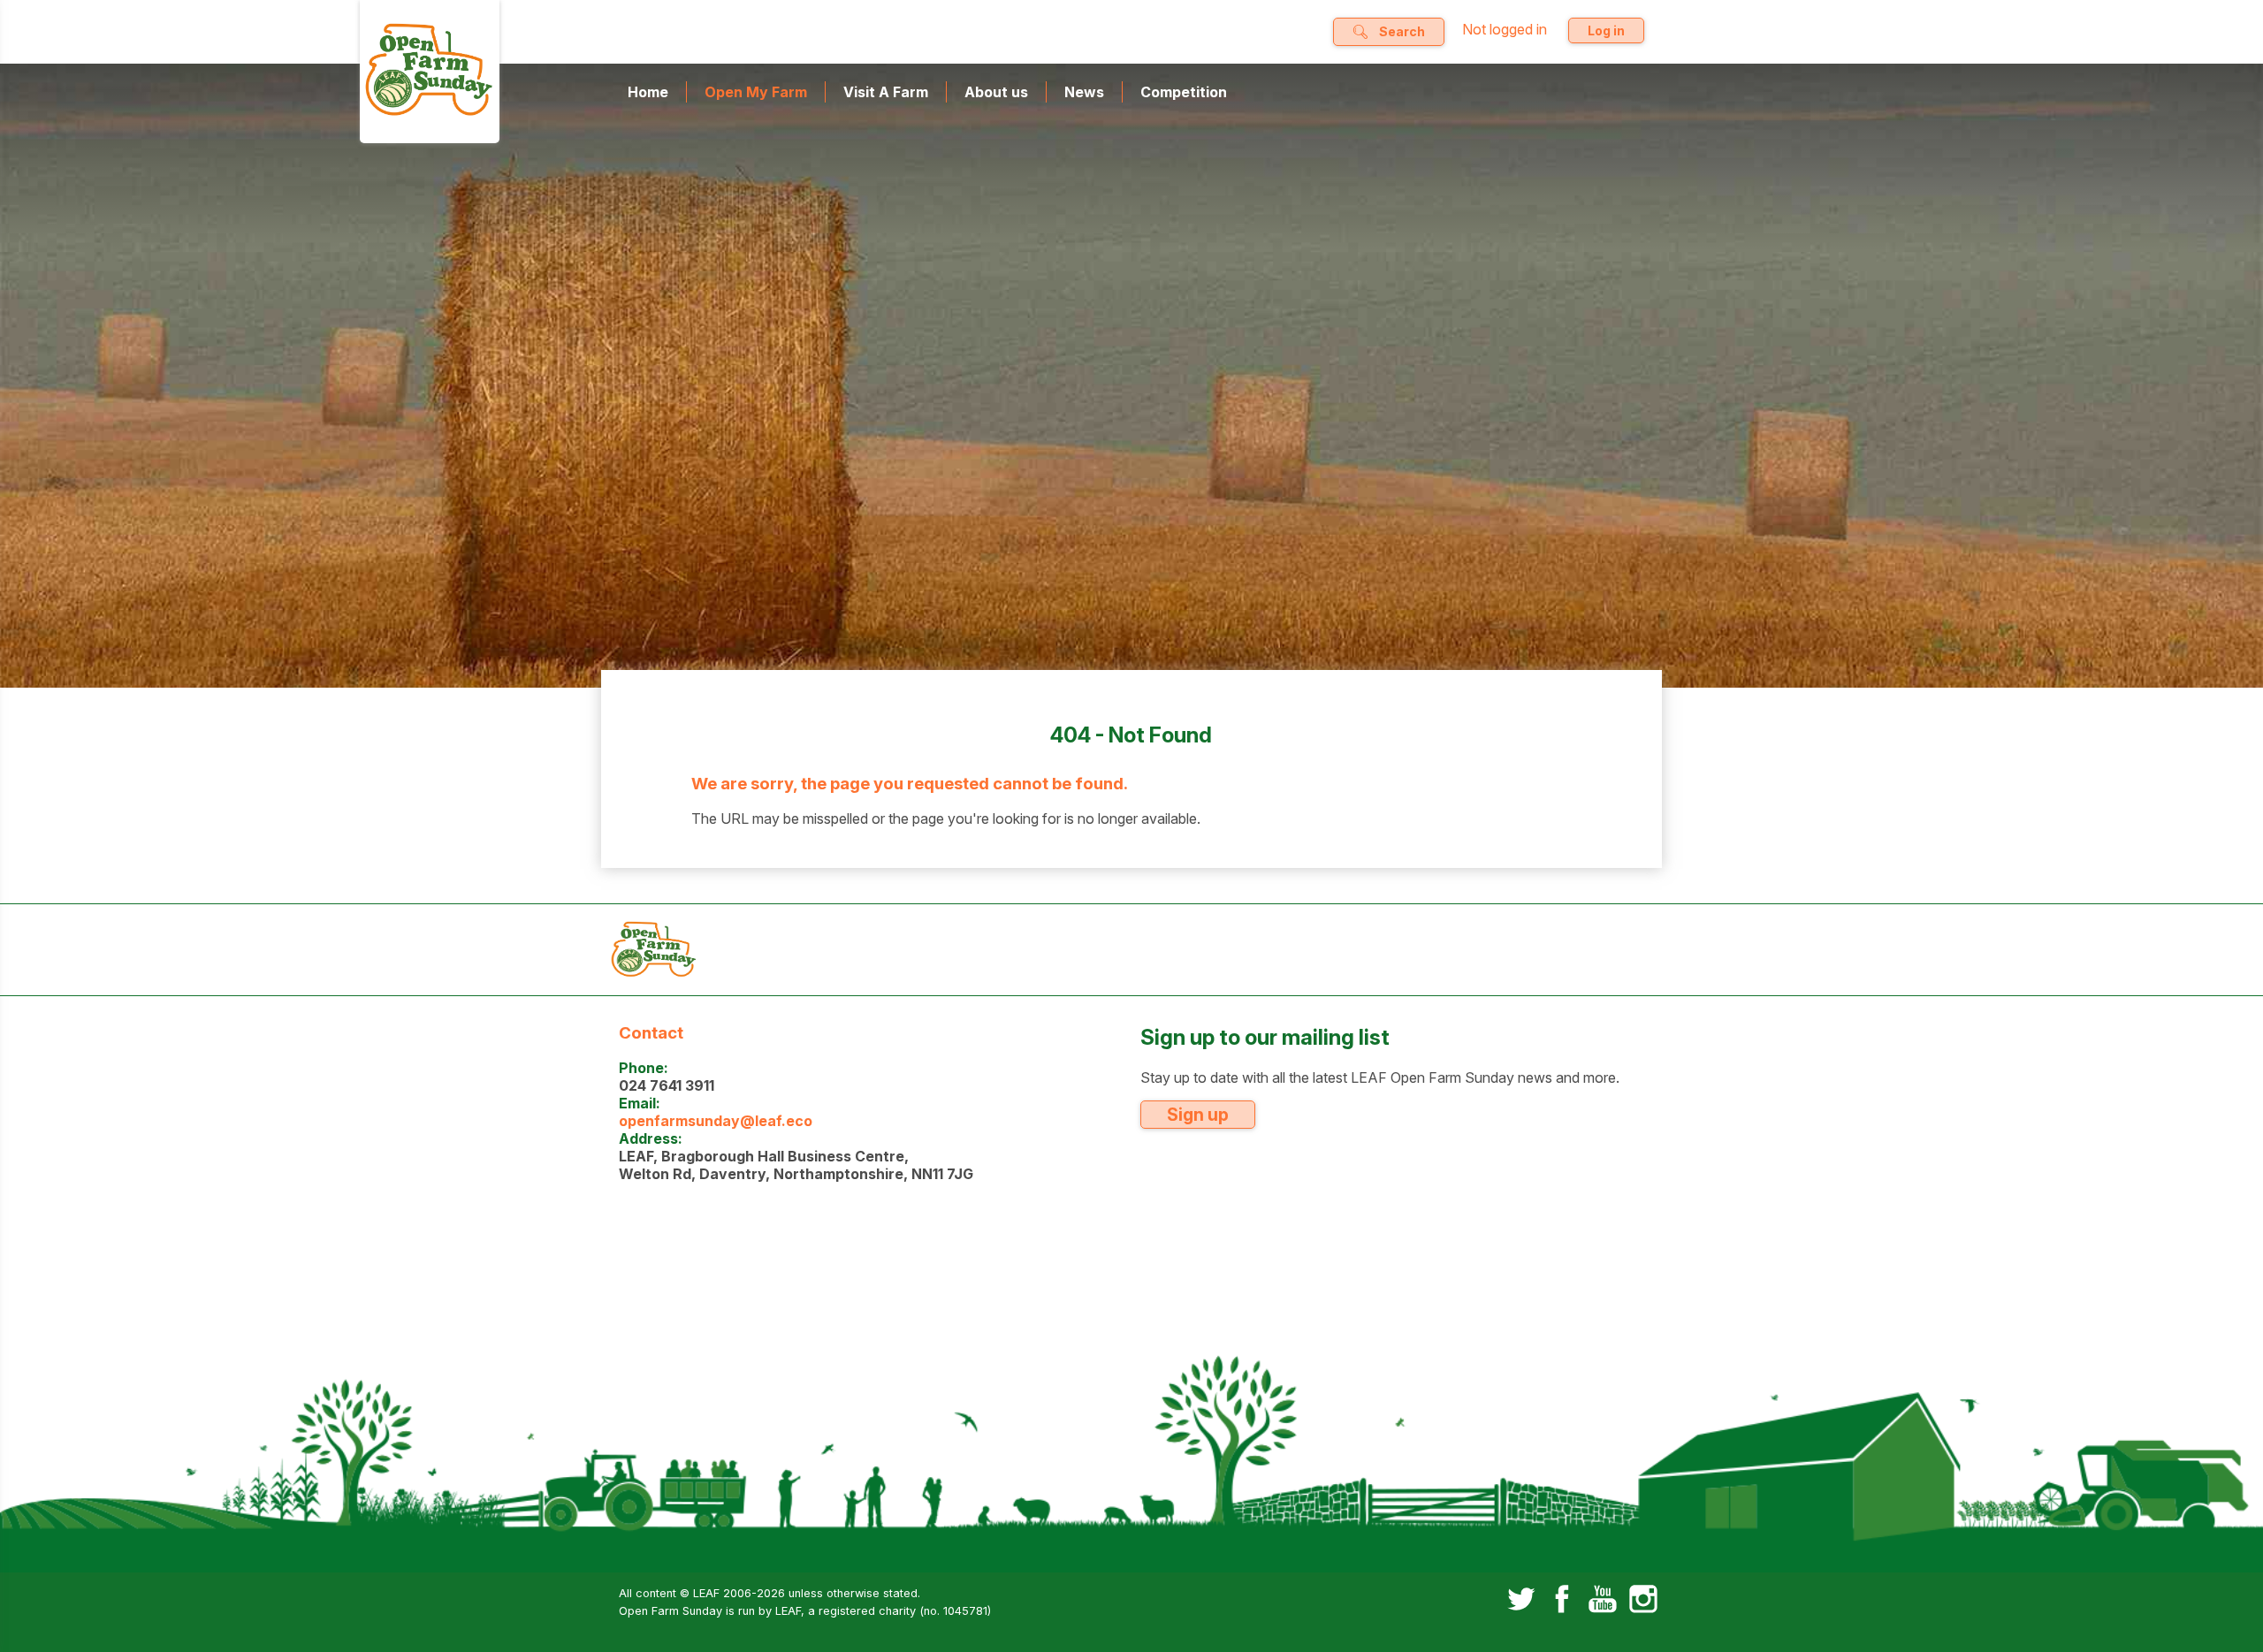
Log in (1606, 30)
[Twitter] (1521, 1601)
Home (648, 92)
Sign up (1198, 1115)
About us (996, 92)
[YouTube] (1603, 1601)
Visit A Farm (886, 92)
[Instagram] (1643, 1601)
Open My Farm (756, 92)
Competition (1184, 92)
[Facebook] (1562, 1601)
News (1084, 92)
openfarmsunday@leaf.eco (716, 1121)
